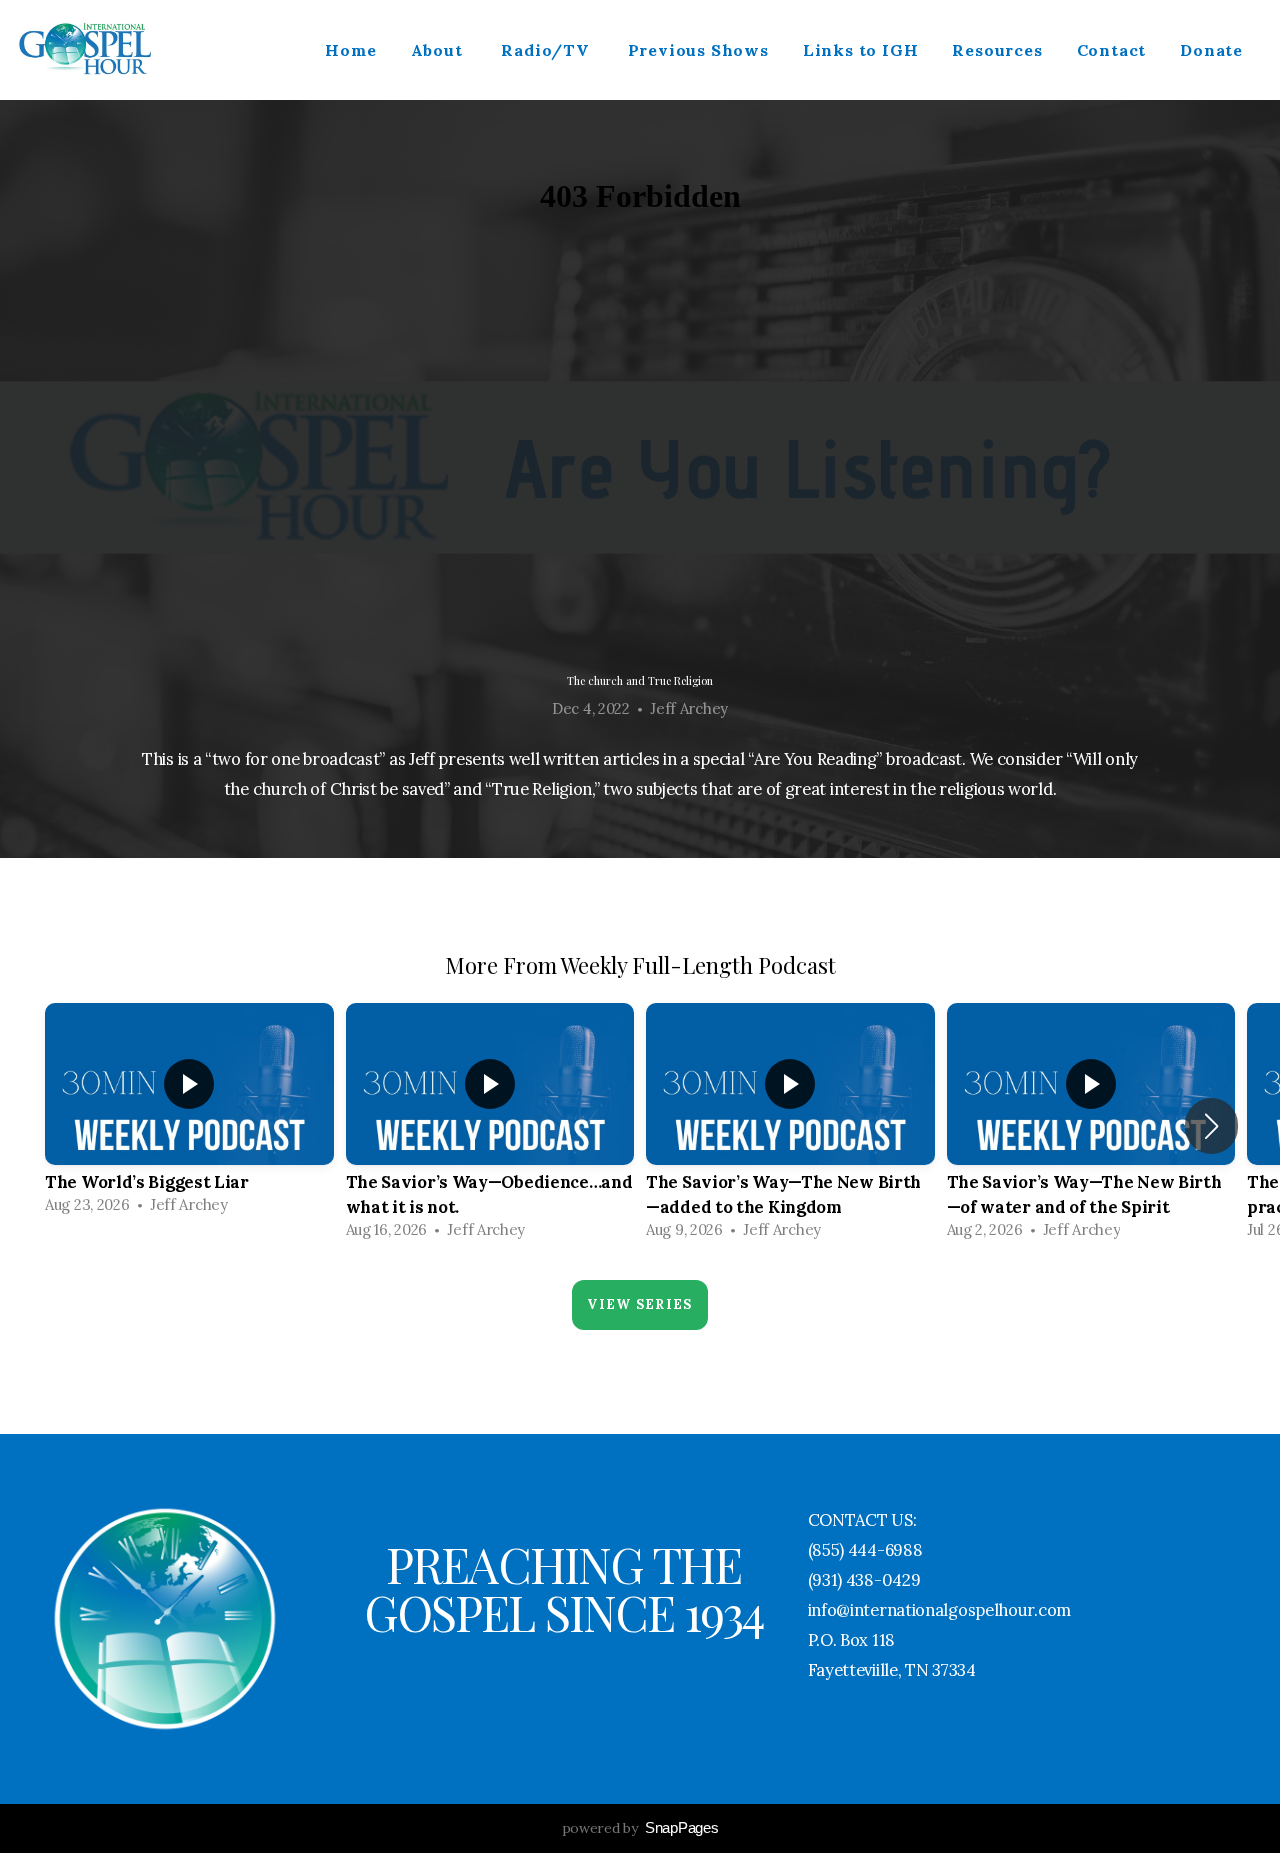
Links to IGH (861, 50)
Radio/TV (547, 50)
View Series (639, 1304)
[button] (1211, 1126)
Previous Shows (698, 50)
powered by (640, 1828)
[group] (189, 1114)
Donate (1211, 50)
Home (350, 50)
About (439, 50)
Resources (997, 50)
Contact (1112, 50)
